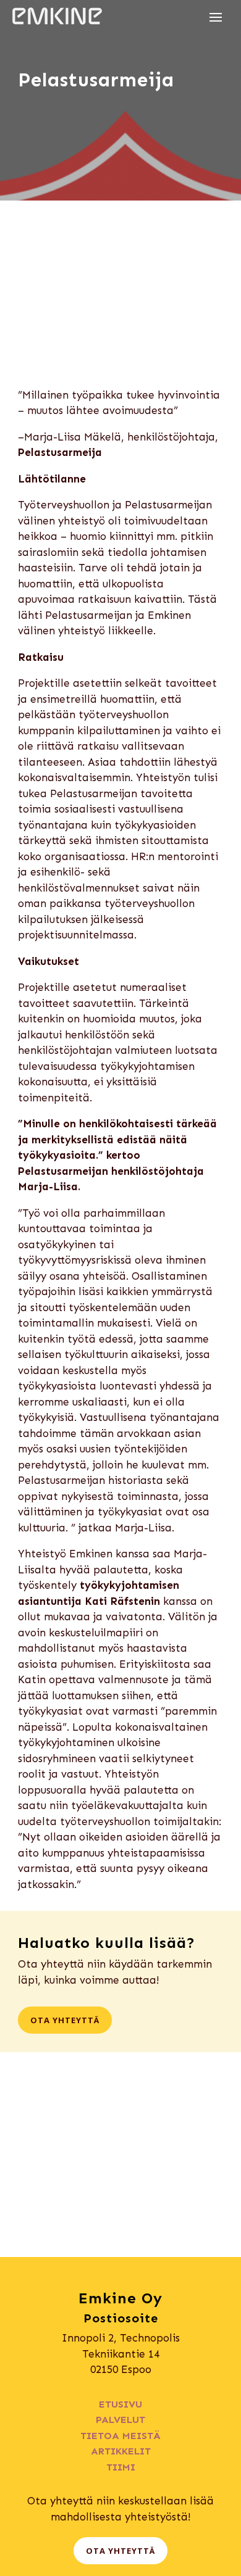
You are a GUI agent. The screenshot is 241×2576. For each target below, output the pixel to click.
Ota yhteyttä (65, 2020)
